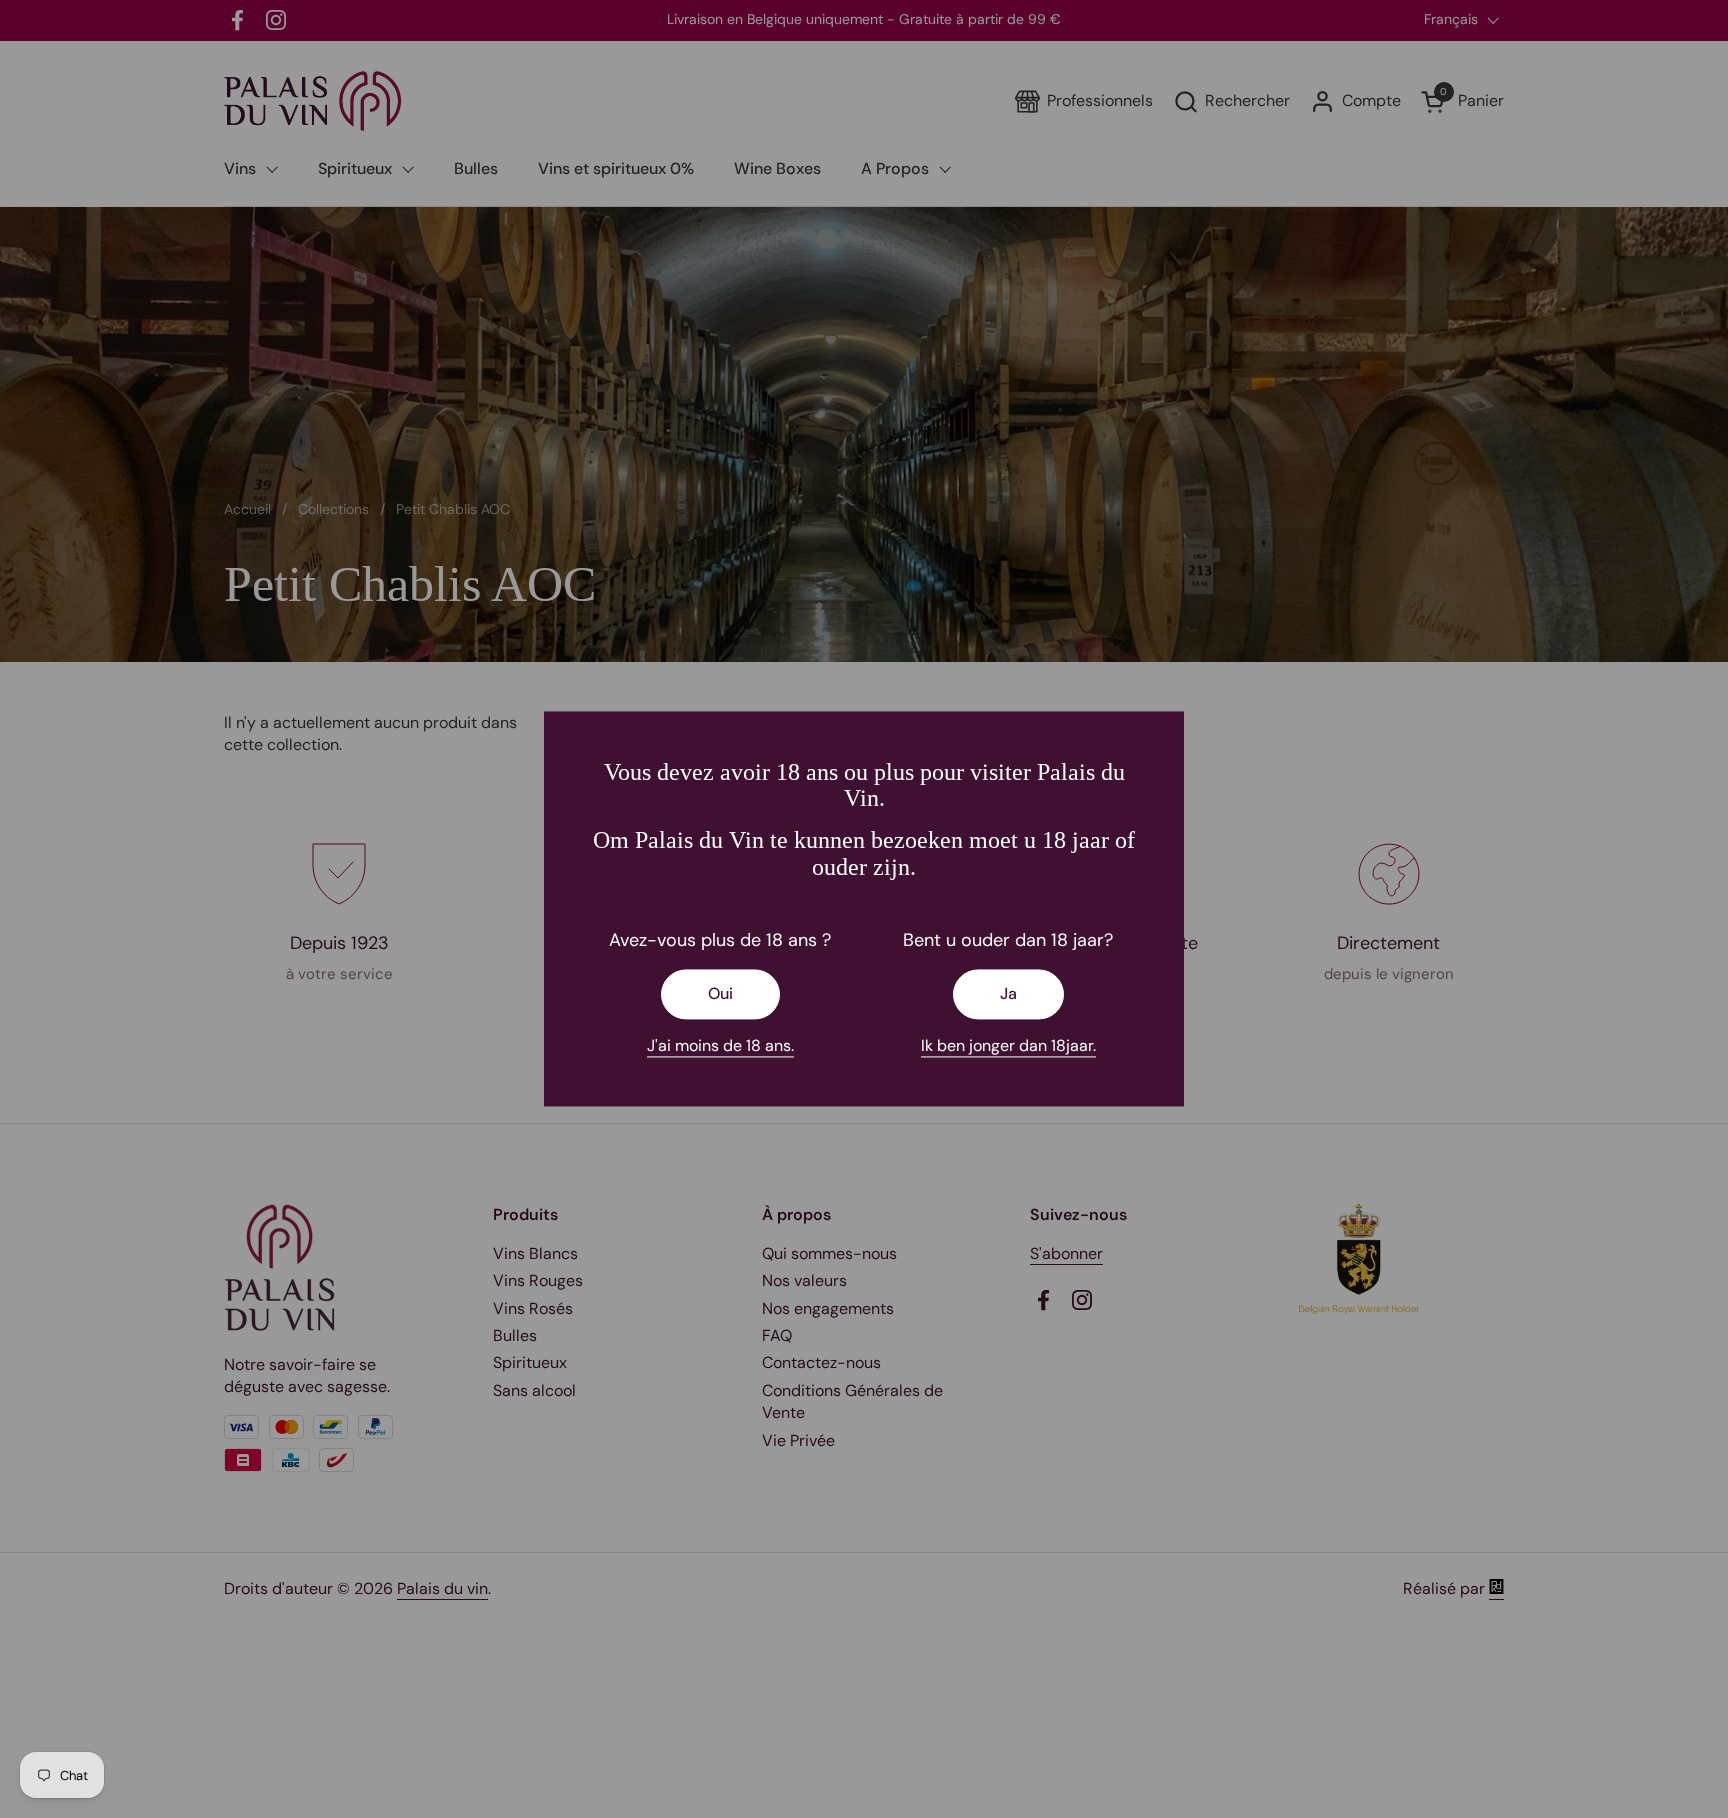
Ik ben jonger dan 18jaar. (1008, 1046)
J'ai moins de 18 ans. (720, 1046)
